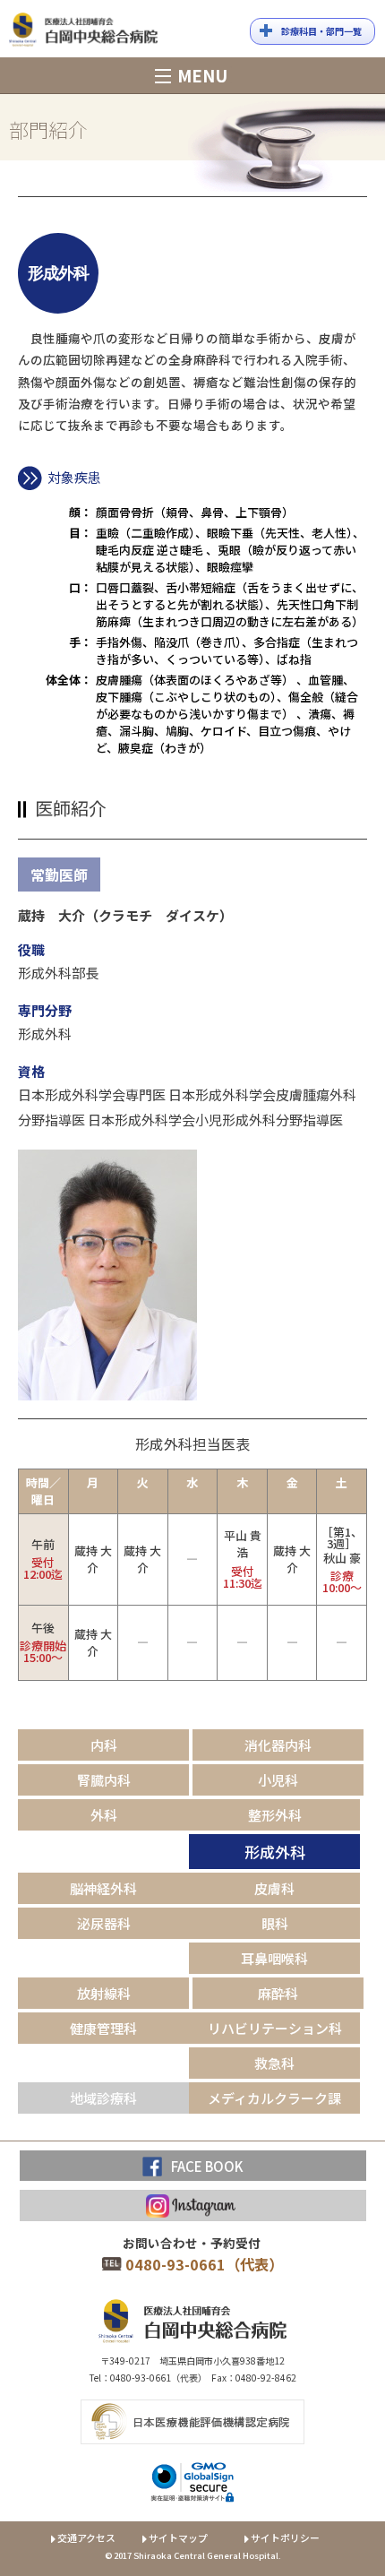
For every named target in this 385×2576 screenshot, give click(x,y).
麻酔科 (278, 1993)
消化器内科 (278, 1745)
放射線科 (104, 1993)
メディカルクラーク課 (274, 2098)
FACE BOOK (207, 2166)
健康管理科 (103, 2028)
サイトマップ (178, 2537)
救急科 (274, 2063)
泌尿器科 (104, 1923)
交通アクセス (86, 2537)
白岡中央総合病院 (83, 33)
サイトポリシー (285, 2537)
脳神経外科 (103, 1888)
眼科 (275, 1923)
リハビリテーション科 (275, 2028)
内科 (104, 1745)
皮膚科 (274, 1888)
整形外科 (275, 1815)
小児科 (278, 1780)
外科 (104, 1815)
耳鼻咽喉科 (274, 1958)
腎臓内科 (104, 1780)
